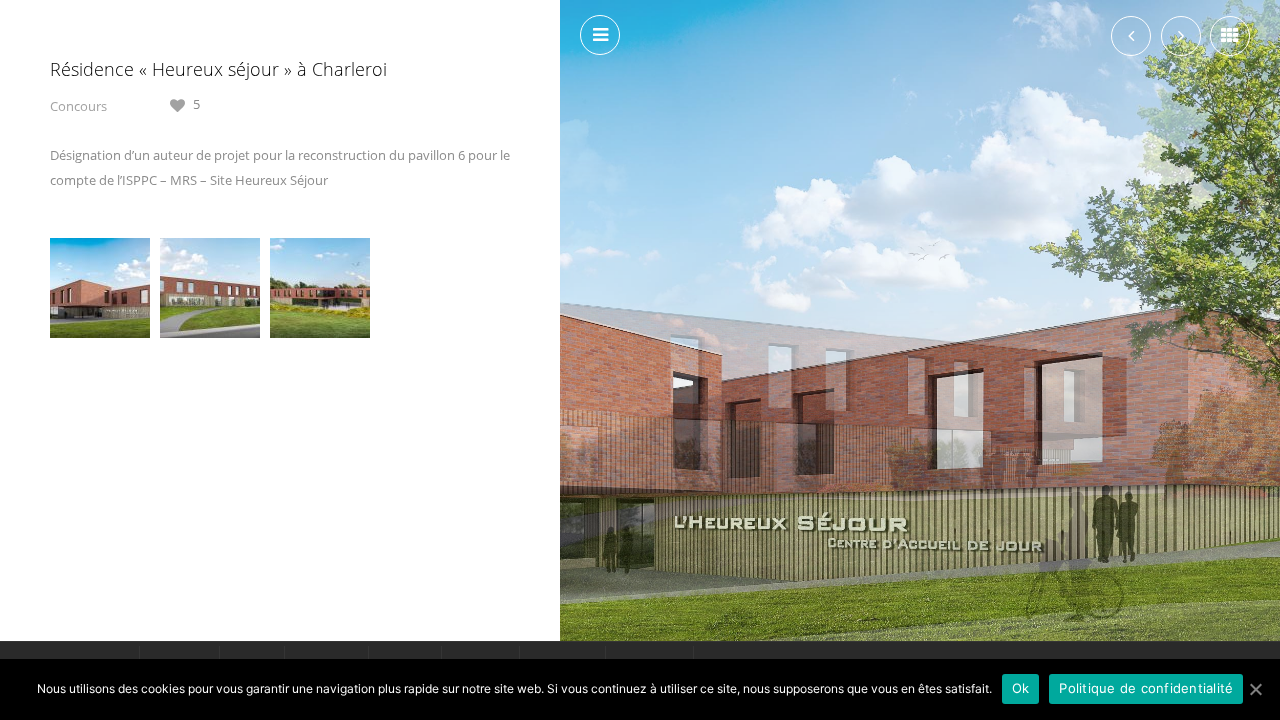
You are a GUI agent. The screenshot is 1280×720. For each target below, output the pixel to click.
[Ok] (1255, 689)
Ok (1021, 688)
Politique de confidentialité (1146, 688)
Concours (78, 106)
